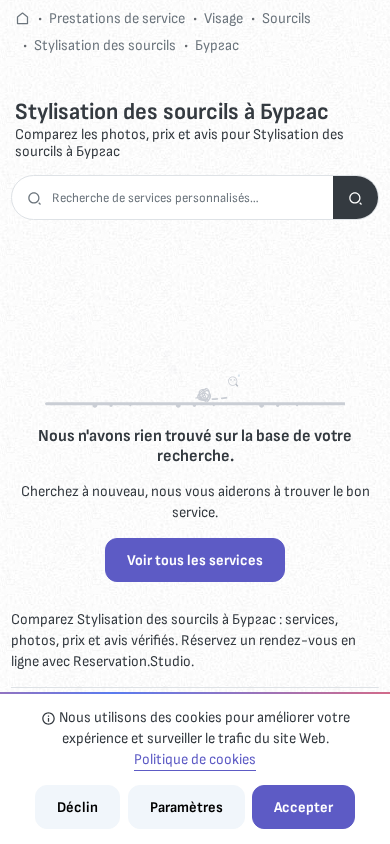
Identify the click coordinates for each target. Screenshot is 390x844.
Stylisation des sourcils (105, 45)
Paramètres (186, 807)
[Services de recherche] (355, 197)
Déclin (77, 807)
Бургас (217, 45)
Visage (223, 18)
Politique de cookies (195, 759)
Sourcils (286, 18)
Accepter (303, 807)
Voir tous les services (195, 560)
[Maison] (22, 18)
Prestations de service (117, 18)
